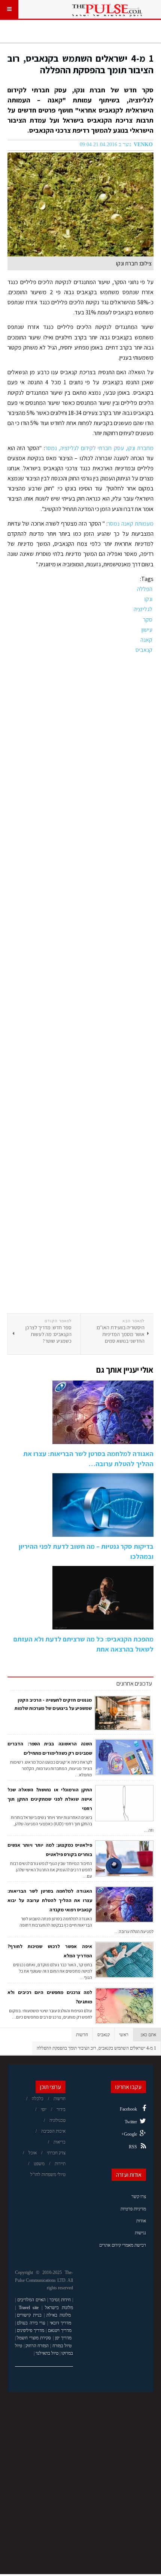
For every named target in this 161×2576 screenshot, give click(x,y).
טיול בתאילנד (47, 2353)
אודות (141, 2221)
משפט (39, 2164)
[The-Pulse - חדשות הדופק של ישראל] (107, 9)
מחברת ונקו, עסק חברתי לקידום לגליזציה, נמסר (99, 448)
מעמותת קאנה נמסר (130, 524)
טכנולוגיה (57, 2120)
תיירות (60, 2164)
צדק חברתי (56, 2153)
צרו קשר (139, 2197)
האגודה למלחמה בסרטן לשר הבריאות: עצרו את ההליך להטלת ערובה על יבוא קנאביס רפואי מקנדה (50, 1900)
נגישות (140, 2233)
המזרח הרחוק (37, 2346)
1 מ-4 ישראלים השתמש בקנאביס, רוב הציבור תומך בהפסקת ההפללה (80, 64)
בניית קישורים (29, 2315)
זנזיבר (54, 2300)
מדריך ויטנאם (60, 2330)
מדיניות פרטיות (133, 2209)
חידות (66, 2300)
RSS (133, 2147)
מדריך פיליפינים (31, 2330)
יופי (44, 2109)
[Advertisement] (80, 984)
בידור (61, 2109)
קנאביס (104, 2035)
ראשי (124, 2035)
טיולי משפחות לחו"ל (48, 2175)
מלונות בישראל (59, 2308)
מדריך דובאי (61, 2323)
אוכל (33, 2153)
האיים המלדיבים (31, 2300)
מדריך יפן (63, 2338)
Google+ (129, 2134)
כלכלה (38, 2099)
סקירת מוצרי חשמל (34, 2338)
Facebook (128, 2109)
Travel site (29, 2308)
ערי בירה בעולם (31, 2323)
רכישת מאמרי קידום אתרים (123, 2245)
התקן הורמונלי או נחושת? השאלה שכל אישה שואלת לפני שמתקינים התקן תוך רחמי (50, 1799)
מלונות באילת (59, 2315)
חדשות (82, 2035)
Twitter (131, 2122)
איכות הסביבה (53, 2131)
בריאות (60, 2142)
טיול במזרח (62, 2346)
